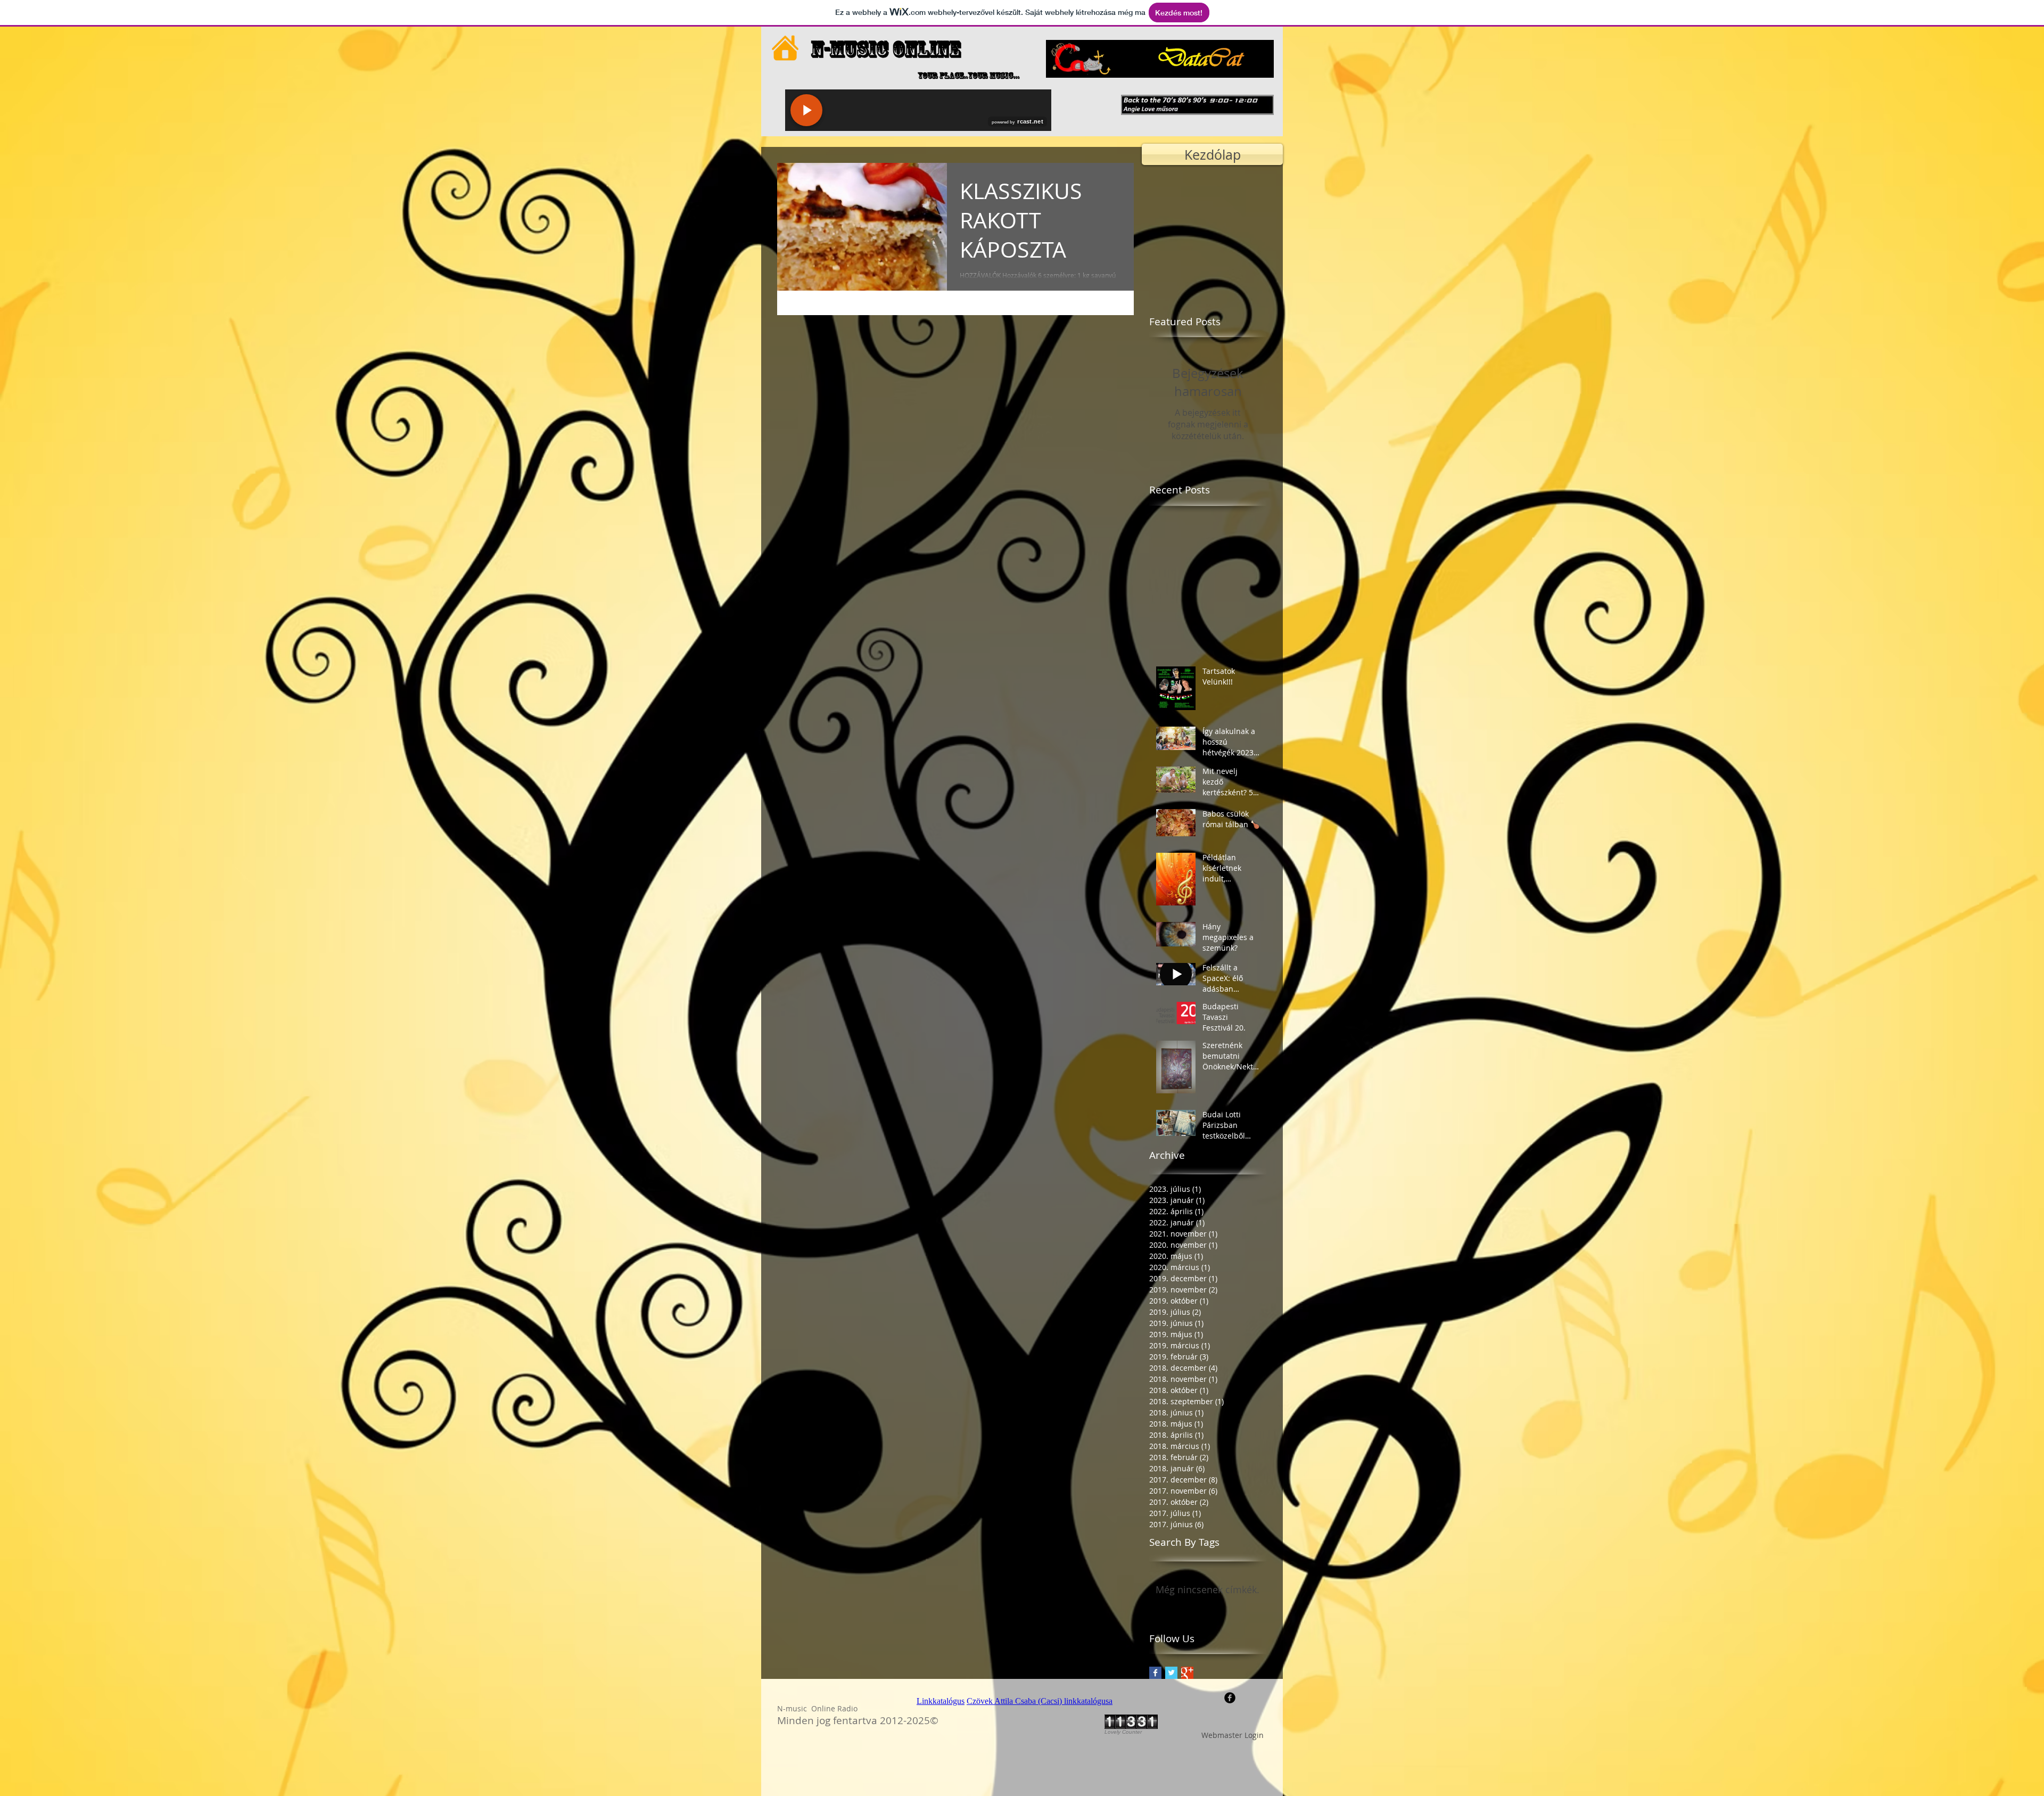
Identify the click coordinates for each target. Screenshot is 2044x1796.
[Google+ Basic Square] (1187, 1673)
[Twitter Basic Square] (1171, 1673)
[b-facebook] (1230, 1698)
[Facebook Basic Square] (1155, 1673)
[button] (1197, 105)
